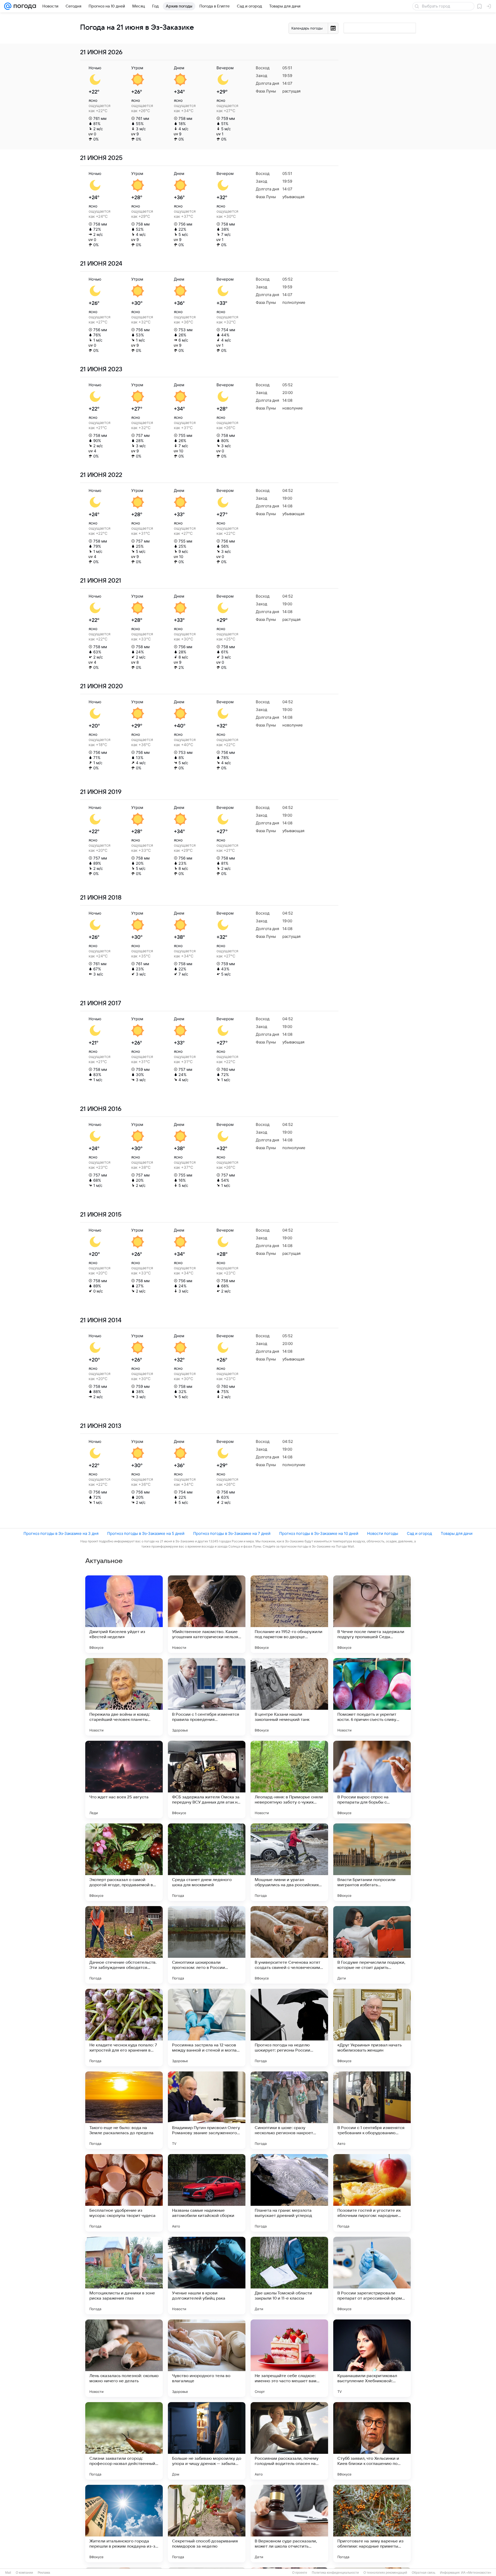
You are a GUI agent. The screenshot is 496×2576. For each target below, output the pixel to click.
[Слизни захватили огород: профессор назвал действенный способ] (124, 2441)
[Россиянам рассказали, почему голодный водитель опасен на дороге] (289, 2441)
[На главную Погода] (24, 6)
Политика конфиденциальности (335, 2573)
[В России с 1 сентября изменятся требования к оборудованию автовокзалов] (372, 2110)
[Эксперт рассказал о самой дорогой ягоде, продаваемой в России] (124, 1862)
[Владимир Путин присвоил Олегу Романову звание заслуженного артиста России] (207, 2110)
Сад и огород (419, 1533)
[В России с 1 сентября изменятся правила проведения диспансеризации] (207, 1697)
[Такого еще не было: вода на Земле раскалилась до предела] (124, 2110)
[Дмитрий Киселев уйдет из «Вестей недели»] (124, 1614)
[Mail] (8, 6)
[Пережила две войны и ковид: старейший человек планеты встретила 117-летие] (124, 1697)
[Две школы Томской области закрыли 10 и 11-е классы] (289, 2276)
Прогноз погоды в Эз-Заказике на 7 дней (232, 1533)
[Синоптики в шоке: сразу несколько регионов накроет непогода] (289, 2110)
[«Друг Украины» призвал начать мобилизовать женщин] (372, 2028)
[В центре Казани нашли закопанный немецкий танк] (289, 1697)
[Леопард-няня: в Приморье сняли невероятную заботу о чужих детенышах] (289, 1780)
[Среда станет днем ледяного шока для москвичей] (207, 1862)
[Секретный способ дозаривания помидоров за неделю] (207, 2524)
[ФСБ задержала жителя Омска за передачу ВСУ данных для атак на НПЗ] (207, 1780)
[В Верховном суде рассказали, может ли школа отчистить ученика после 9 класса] (289, 2524)
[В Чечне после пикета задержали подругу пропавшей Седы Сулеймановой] (372, 1614)
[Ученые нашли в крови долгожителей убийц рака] (207, 2276)
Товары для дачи (457, 1533)
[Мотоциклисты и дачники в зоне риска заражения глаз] (124, 2276)
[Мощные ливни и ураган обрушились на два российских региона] (289, 1862)
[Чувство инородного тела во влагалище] (207, 2358)
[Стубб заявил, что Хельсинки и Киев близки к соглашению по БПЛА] (372, 2441)
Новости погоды (383, 1533)
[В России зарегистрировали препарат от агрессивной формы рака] (372, 2276)
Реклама (44, 2573)
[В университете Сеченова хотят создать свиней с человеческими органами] (289, 1945)
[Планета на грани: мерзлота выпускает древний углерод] (289, 2193)
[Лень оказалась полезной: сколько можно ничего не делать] (124, 2358)
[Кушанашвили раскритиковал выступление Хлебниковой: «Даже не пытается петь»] (372, 2358)
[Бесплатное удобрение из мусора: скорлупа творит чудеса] (124, 2193)
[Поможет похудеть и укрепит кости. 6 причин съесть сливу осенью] (372, 1697)
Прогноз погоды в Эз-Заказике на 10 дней (319, 1533)
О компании (24, 2573)
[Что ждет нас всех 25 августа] (124, 1780)
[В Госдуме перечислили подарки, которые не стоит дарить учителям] (372, 1945)
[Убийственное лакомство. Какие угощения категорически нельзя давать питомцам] (207, 1614)
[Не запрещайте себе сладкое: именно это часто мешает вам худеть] (289, 2358)
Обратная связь (424, 2573)
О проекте (300, 2573)
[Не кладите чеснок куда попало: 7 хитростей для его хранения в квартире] (124, 2028)
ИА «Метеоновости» (476, 2573)
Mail (8, 2573)
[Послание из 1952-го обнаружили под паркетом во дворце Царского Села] (289, 1614)
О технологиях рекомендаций (385, 2573)
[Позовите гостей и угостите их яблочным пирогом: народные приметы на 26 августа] (372, 2193)
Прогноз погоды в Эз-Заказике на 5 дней (146, 1533)
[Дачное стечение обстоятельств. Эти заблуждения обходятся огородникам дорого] (124, 1945)
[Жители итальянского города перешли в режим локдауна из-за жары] (124, 2524)
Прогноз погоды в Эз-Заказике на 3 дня (61, 1533)
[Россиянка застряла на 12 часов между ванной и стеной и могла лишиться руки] (207, 2028)
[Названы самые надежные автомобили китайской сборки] (207, 2193)
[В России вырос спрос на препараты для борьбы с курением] (372, 1780)
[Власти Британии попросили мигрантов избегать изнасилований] (372, 1862)
